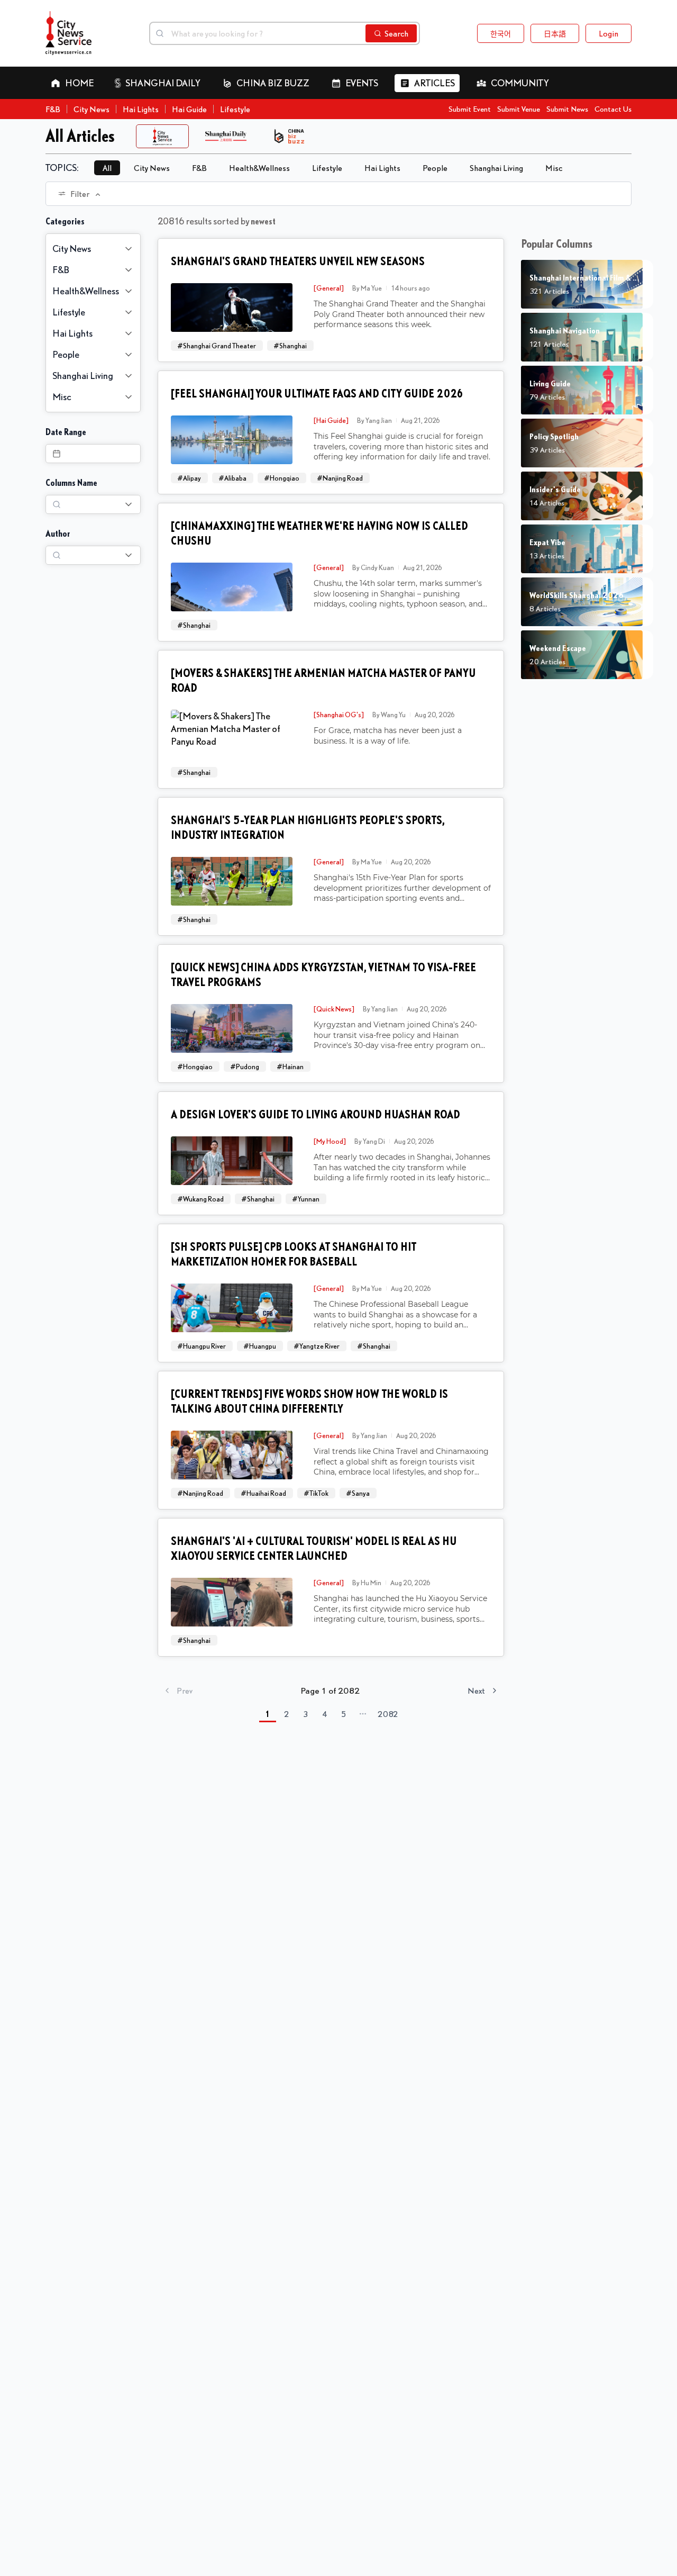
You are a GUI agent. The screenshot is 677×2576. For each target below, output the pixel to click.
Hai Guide (189, 109)
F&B (53, 109)
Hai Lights (141, 109)
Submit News (567, 109)
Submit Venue (519, 109)
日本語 (555, 33)
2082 (388, 1714)
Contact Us (613, 109)
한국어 (501, 33)
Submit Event (470, 109)
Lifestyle (235, 109)
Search (396, 33)
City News (92, 109)
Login (609, 33)
